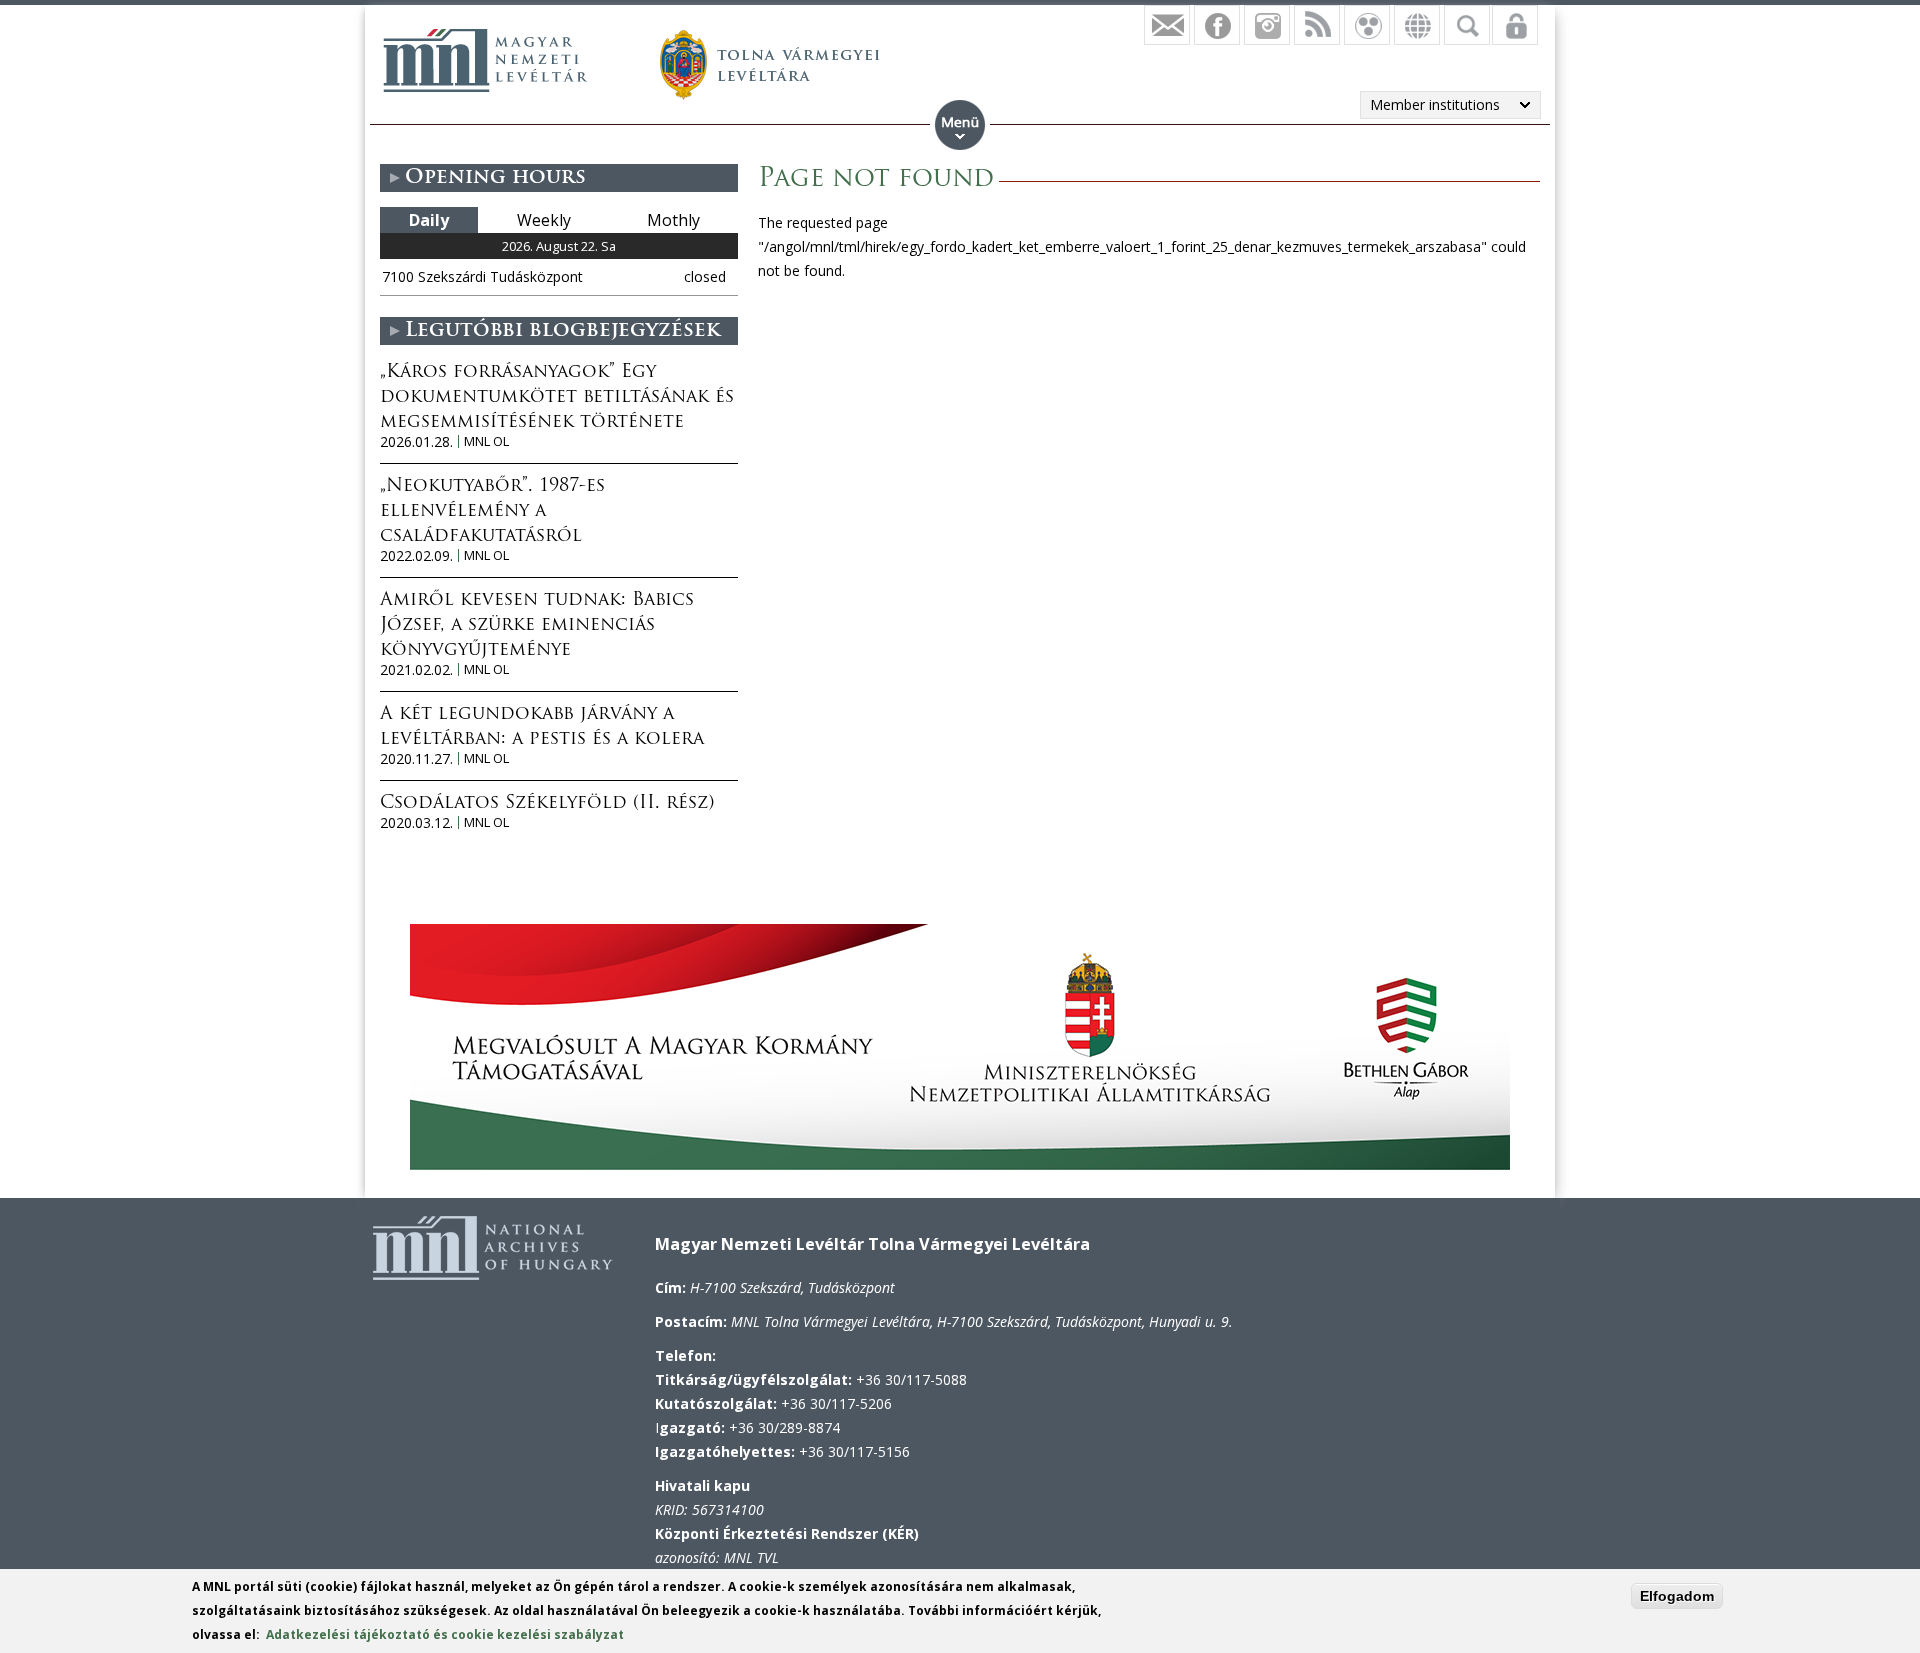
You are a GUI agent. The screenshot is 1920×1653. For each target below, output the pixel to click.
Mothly (673, 220)
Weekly (544, 220)
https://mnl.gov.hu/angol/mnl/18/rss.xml (1317, 25)
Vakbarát (1367, 25)
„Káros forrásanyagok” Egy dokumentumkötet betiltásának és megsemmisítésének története (557, 398)
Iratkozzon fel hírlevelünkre (1167, 25)
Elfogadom (1677, 1596)
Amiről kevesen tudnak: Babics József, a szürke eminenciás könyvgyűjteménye (537, 626)
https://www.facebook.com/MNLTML (1217, 25)
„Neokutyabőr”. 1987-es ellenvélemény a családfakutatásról (492, 512)
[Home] (485, 60)
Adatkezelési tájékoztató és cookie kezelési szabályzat (445, 1634)
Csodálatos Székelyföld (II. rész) (547, 804)
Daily (429, 220)
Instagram (1267, 25)
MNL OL (486, 441)
